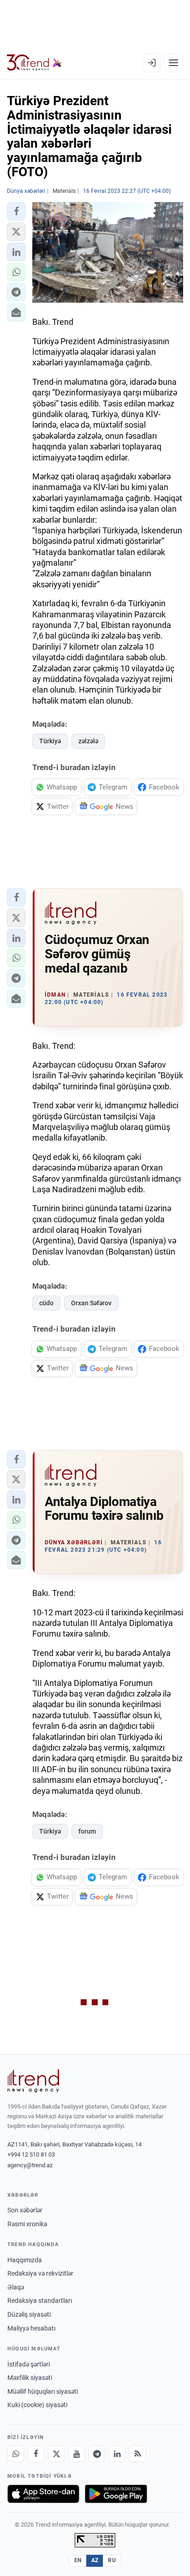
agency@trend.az (30, 2165)
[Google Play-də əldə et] (116, 2494)
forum (87, 1831)
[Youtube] (77, 2454)
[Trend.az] (34, 63)
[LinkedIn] (117, 2454)
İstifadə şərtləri (29, 2364)
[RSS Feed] (137, 2454)
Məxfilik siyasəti (30, 2378)
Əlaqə (16, 2287)
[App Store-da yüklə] (43, 2494)
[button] (16, 211)
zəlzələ (88, 741)
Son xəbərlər (25, 2210)
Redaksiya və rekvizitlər (40, 2273)
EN (78, 2560)
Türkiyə (50, 741)
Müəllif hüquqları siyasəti (43, 2391)
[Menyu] (173, 63)
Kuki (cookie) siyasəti (37, 2405)
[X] (56, 2454)
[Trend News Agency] (33, 2081)
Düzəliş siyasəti (29, 2314)
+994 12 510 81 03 (31, 2155)
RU (112, 2560)
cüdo (46, 1303)
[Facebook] (36, 2454)
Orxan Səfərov (91, 1303)
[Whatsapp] (16, 2454)
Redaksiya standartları (40, 2301)
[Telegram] (97, 2454)
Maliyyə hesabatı (31, 2328)
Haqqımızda (25, 2260)
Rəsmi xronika (27, 2224)
